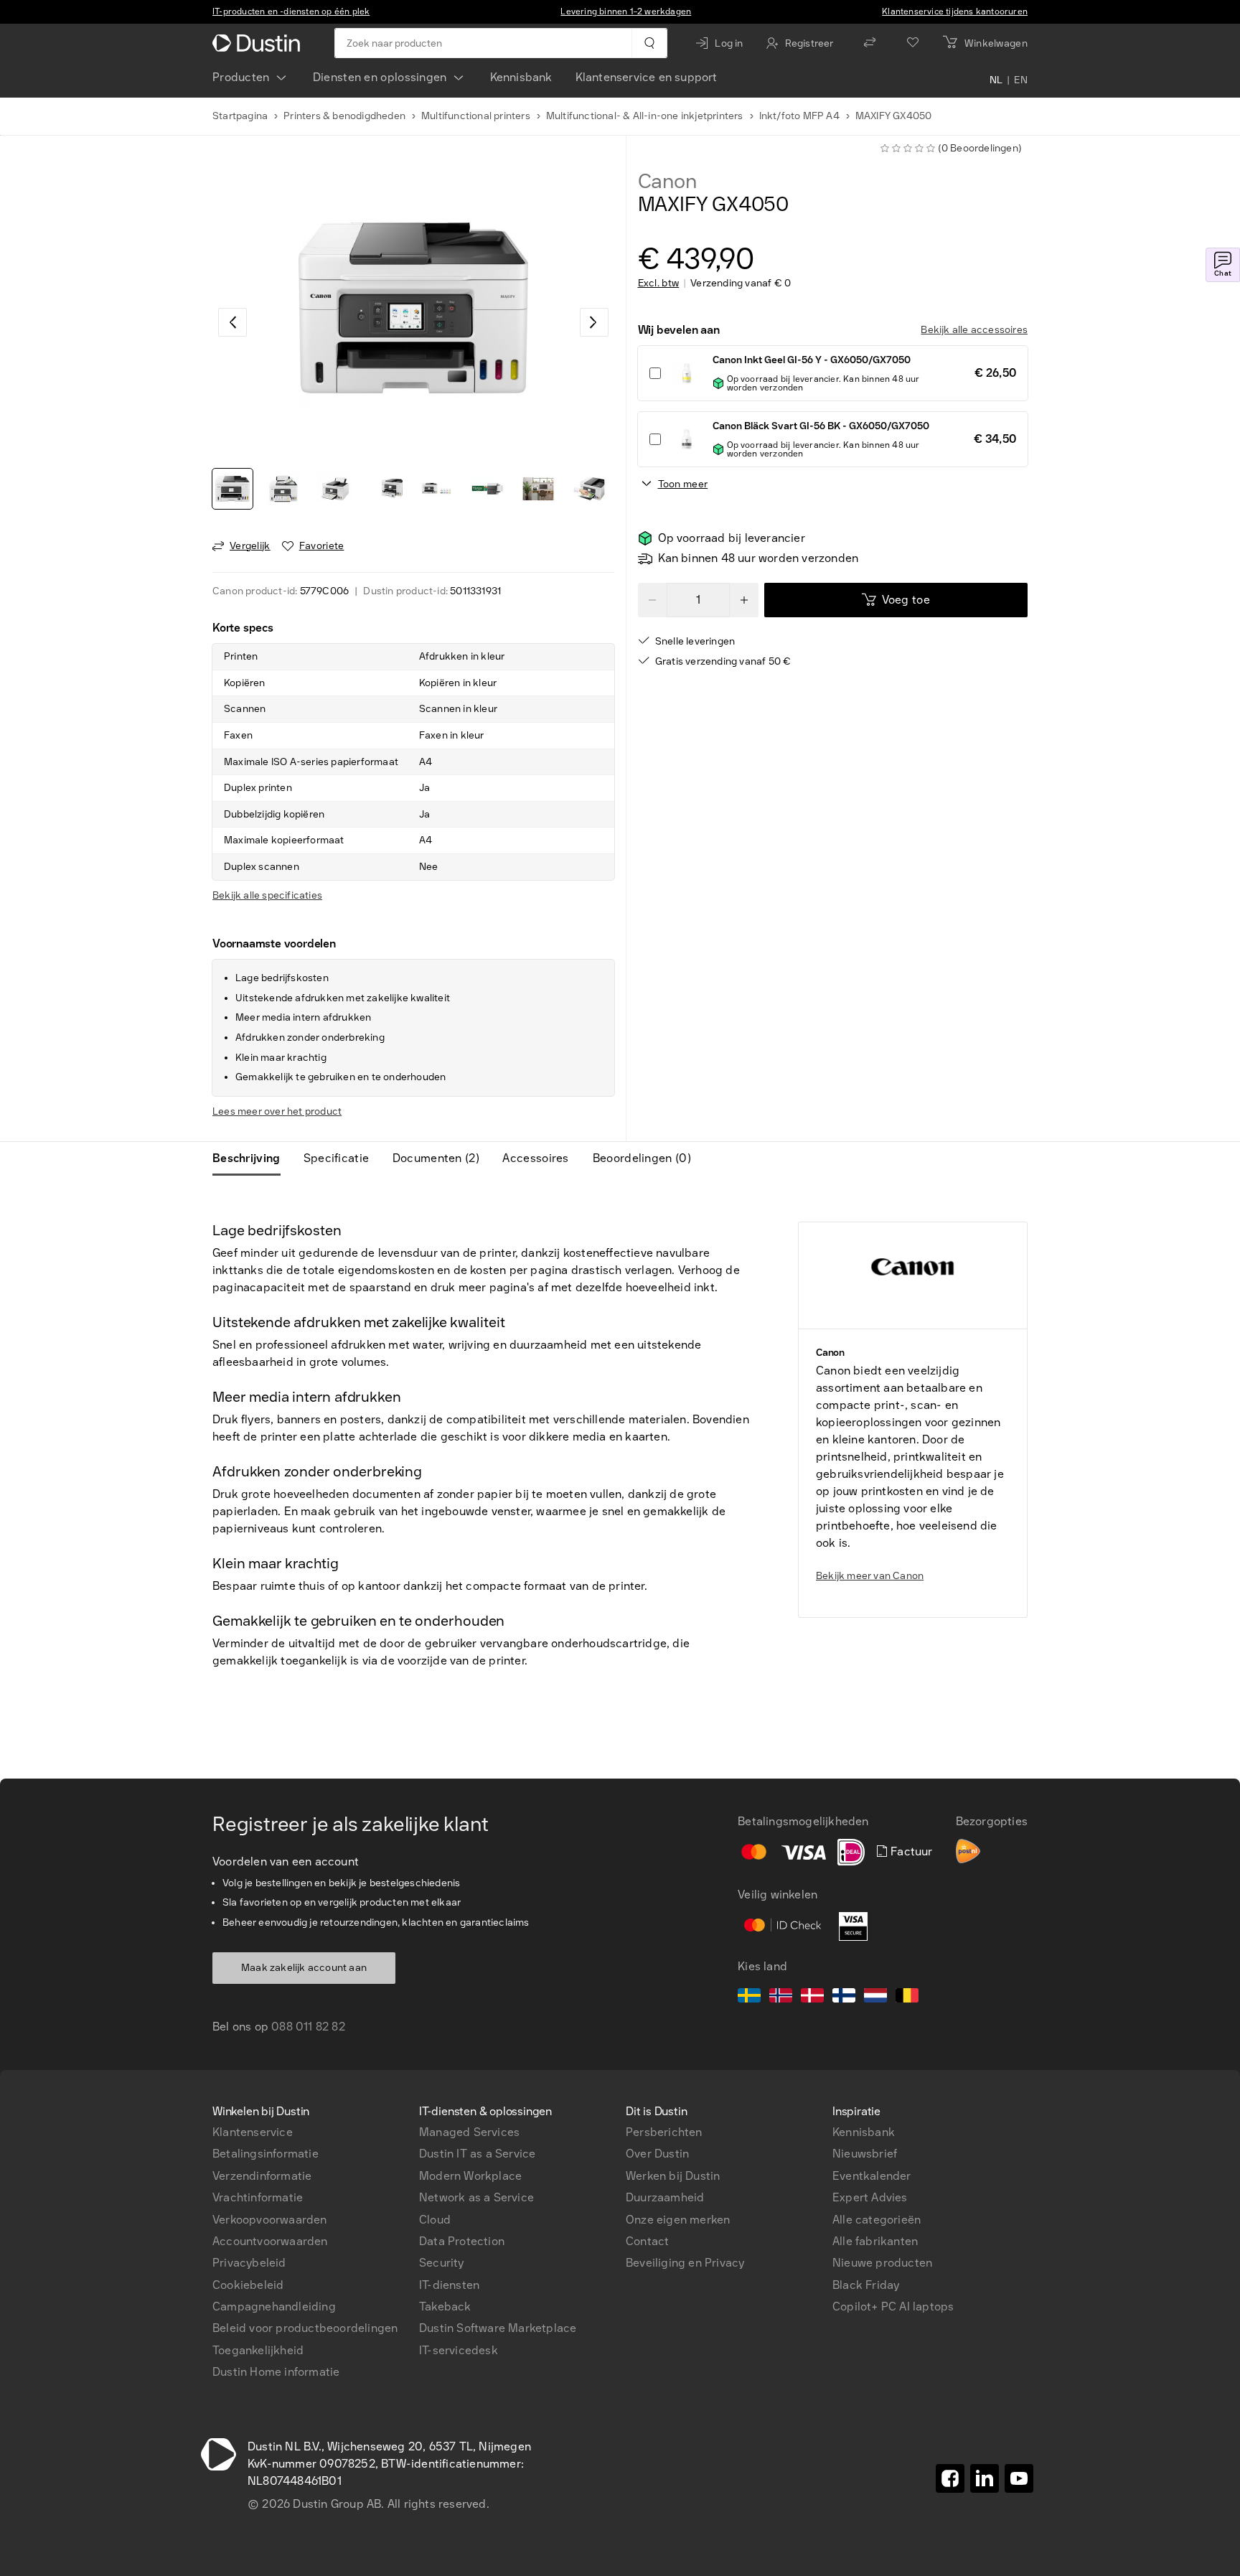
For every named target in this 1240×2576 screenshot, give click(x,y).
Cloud (435, 2220)
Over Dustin (657, 2154)
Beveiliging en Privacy (685, 2263)
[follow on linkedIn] (985, 2478)
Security (442, 2263)
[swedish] (749, 1997)
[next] (594, 322)
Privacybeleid (249, 2263)
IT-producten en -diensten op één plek (291, 11)
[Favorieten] (913, 43)
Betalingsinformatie (266, 2154)
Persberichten (664, 2132)
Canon (667, 182)
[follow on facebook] (950, 2478)
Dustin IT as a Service (477, 2154)
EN (1021, 80)
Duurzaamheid (665, 2197)
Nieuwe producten (882, 2263)
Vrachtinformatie (258, 2197)
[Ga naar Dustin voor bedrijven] (259, 43)
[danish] (812, 1997)
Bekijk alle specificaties (267, 895)
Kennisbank (521, 77)
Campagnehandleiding (274, 2306)
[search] (649, 43)
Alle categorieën (877, 2220)
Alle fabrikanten (875, 2241)
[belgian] (907, 1997)
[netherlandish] (875, 1997)
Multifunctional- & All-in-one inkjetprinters (645, 116)
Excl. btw (659, 284)
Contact (647, 2241)
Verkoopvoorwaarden (270, 2220)
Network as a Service (476, 2197)
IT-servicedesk (459, 2350)
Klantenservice (253, 2132)
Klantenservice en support (647, 77)
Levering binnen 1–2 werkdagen (626, 11)
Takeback (445, 2306)
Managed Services (469, 2132)
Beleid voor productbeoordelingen (305, 2328)
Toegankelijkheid (258, 2350)
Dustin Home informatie (276, 2372)
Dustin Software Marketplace (498, 2328)
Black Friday (866, 2285)
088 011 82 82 (308, 2027)
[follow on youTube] (1019, 2478)
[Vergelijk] (870, 43)
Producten (241, 77)
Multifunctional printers (476, 116)
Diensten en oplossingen (380, 77)
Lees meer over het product (277, 1111)
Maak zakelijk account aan (304, 1968)
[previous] (232, 322)
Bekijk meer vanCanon (870, 1576)
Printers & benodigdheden (344, 116)
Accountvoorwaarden (270, 2241)
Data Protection (462, 2241)
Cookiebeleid (248, 2285)
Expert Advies (870, 2197)
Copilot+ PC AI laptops (893, 2306)
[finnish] (844, 1997)
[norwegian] (781, 1997)
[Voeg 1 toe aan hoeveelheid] (744, 600)
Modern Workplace (470, 2176)
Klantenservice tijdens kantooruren (955, 11)
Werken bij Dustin (673, 2176)
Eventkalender (872, 2176)
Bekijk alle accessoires (974, 330)
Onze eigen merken (678, 2220)
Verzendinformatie (262, 2176)
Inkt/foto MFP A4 (799, 116)
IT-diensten (449, 2285)
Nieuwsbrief (865, 2154)
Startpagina (240, 116)
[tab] (252, 1158)
